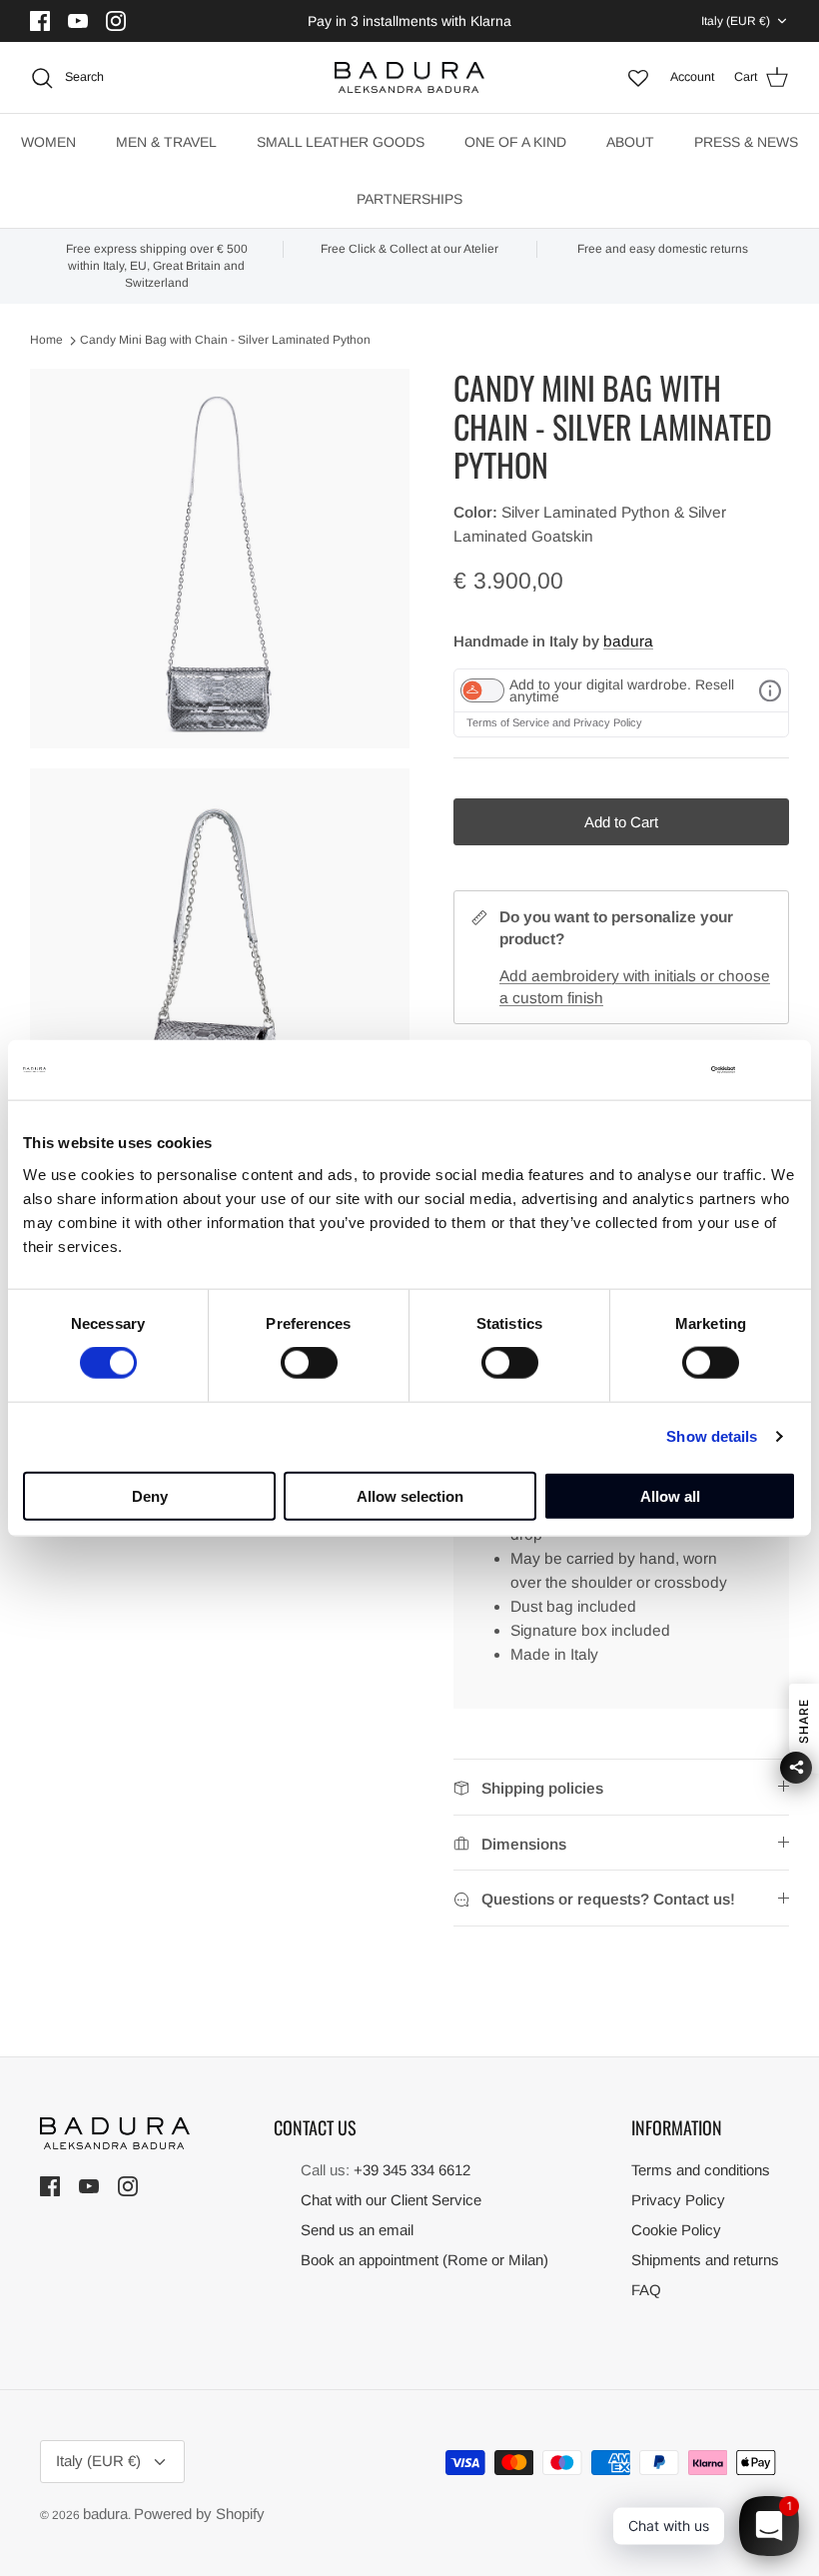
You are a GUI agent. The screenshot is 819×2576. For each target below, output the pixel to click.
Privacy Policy (608, 722)
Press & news (746, 142)
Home (46, 341)
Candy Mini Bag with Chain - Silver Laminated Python (225, 341)
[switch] (309, 1363)
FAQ (646, 2290)
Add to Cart (621, 822)
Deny (150, 1495)
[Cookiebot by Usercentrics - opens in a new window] (648, 1070)
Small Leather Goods (341, 142)
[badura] (409, 78)
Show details (712, 1436)
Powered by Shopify (199, 2514)
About (630, 142)
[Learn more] (770, 690)
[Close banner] (784, 1070)
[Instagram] (118, 21)
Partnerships (409, 199)
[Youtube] (80, 21)
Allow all (670, 1495)
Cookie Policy (676, 2230)
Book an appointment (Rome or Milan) (424, 2260)
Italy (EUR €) (736, 21)
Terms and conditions (701, 2170)
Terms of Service (509, 722)
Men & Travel (166, 142)
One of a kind (515, 142)
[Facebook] (42, 21)
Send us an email (357, 2230)
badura (628, 641)
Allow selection (410, 1495)
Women (48, 142)
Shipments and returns (705, 2260)
